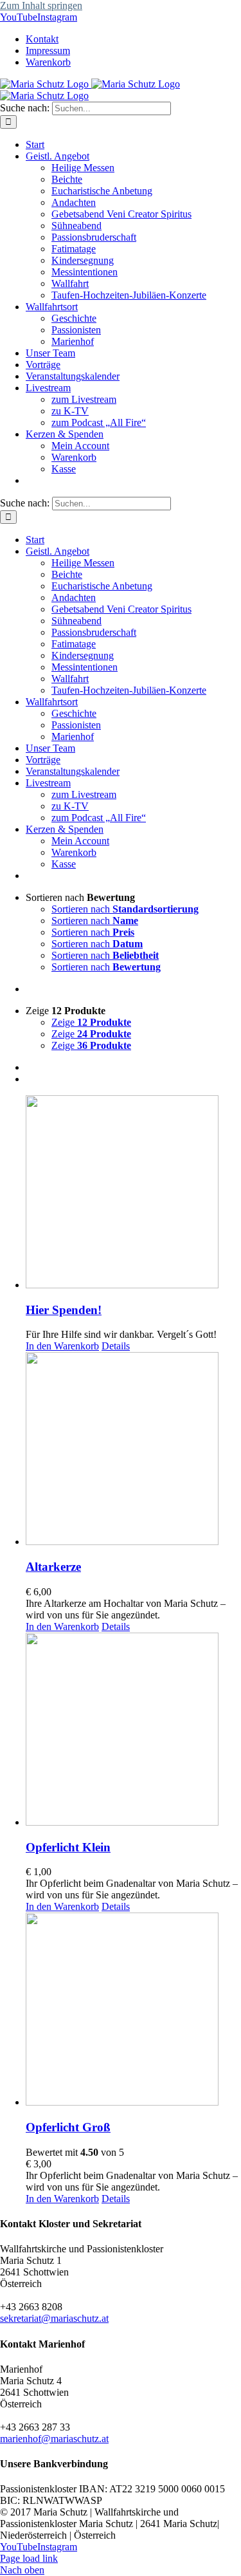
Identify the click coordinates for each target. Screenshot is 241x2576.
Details (116, 1346)
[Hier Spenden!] (133, 1193)
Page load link (29, 2558)
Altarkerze (53, 1567)
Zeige (91, 1022)
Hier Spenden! (64, 1310)
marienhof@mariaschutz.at (54, 2439)
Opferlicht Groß (68, 2127)
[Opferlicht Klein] (133, 1730)
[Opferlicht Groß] (133, 2010)
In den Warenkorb (62, 1346)
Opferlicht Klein (68, 1847)
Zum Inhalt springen (41, 5)
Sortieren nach (125, 909)
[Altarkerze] (133, 1450)
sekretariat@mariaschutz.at (54, 2318)
